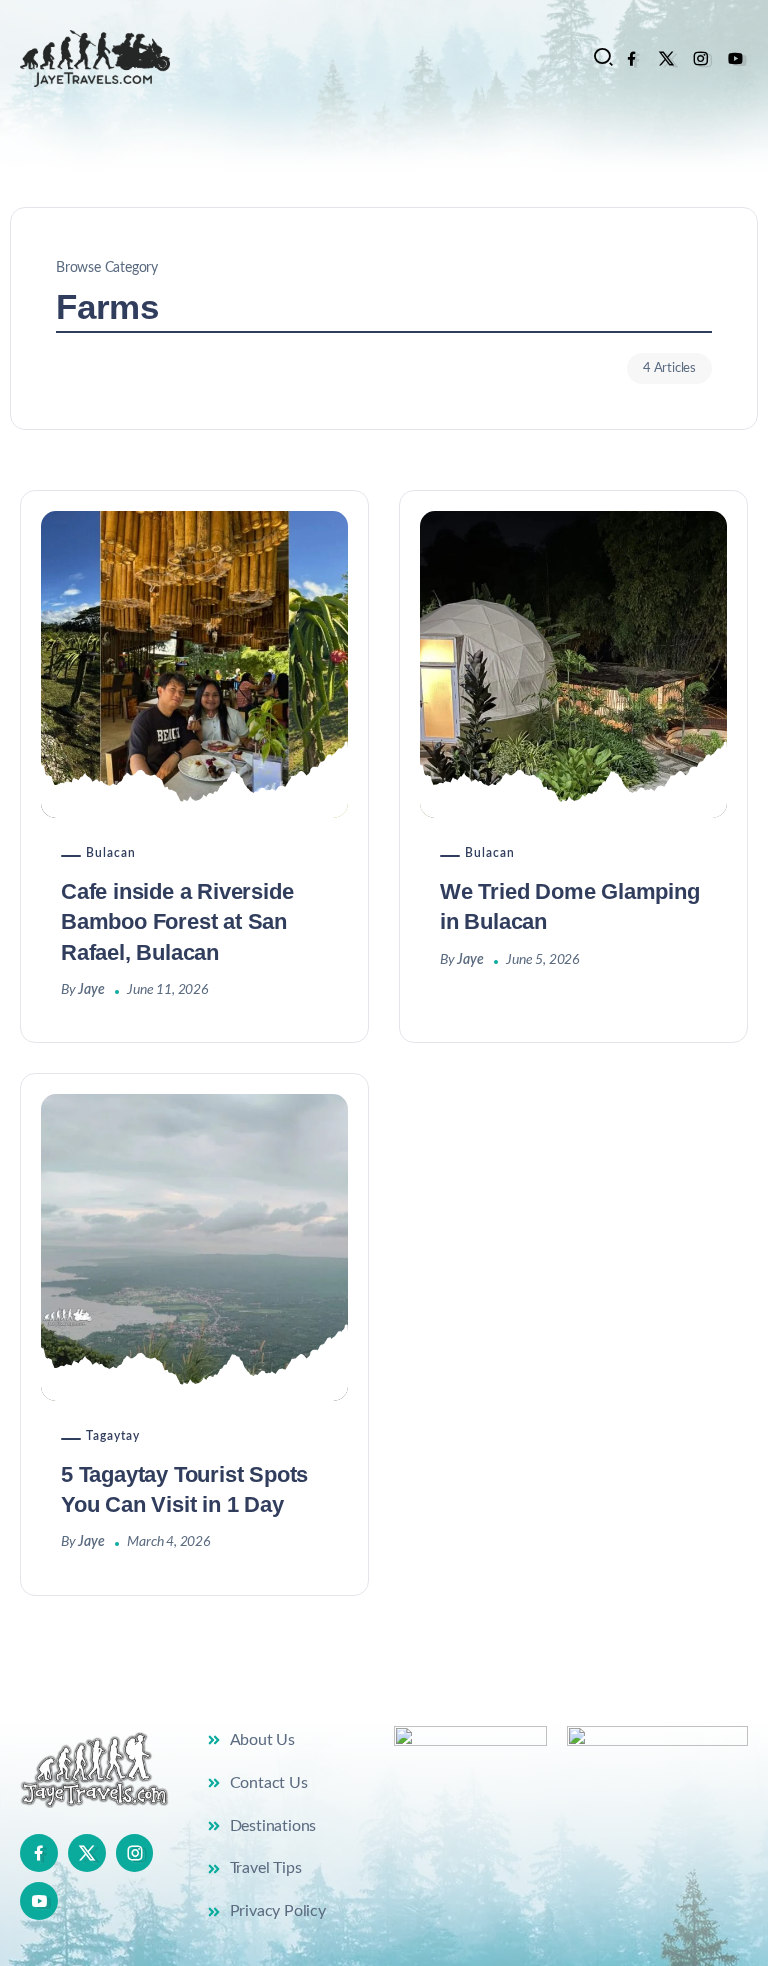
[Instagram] (700, 58)
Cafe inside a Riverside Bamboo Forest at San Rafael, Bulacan (177, 921)
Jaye (91, 990)
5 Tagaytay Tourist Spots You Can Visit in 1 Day (184, 1489)
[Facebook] (631, 58)
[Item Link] (194, 664)
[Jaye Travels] (95, 58)
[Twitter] (666, 58)
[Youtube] (735, 58)
